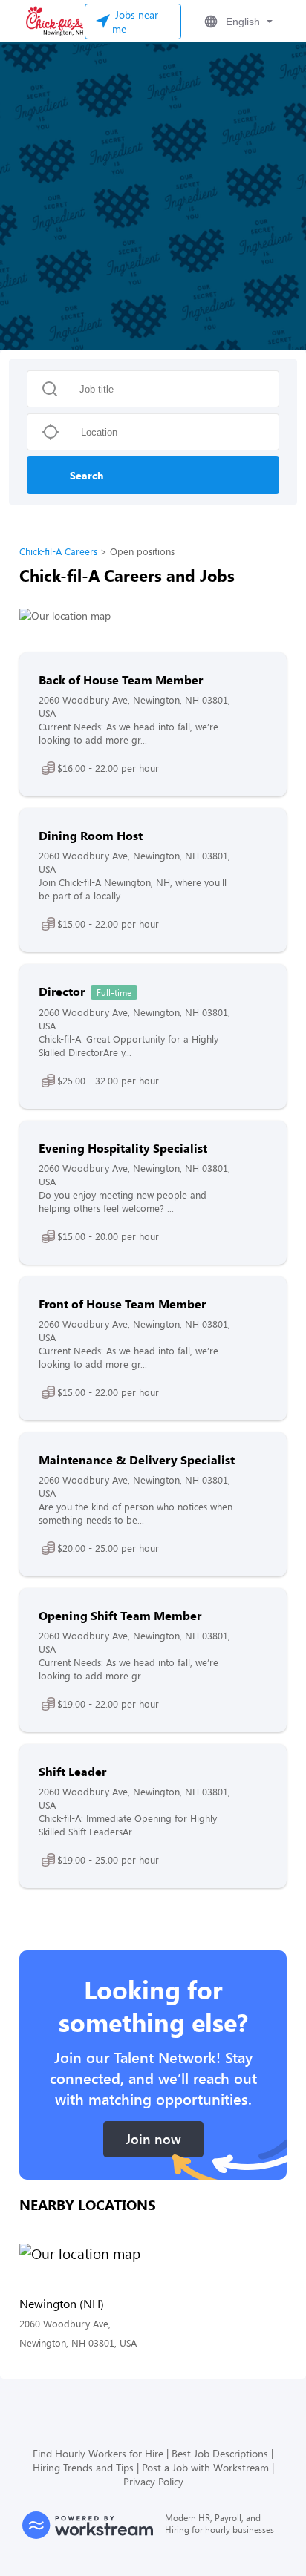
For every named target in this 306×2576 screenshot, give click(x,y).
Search (87, 475)
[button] (237, 22)
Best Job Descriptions (220, 2453)
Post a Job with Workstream (205, 2467)
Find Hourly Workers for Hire (98, 2453)
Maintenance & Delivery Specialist (137, 1459)
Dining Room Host (91, 835)
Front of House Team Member (122, 1304)
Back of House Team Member (121, 679)
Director (62, 991)
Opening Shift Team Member (120, 1615)
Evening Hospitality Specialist (123, 1148)
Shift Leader (72, 1771)
